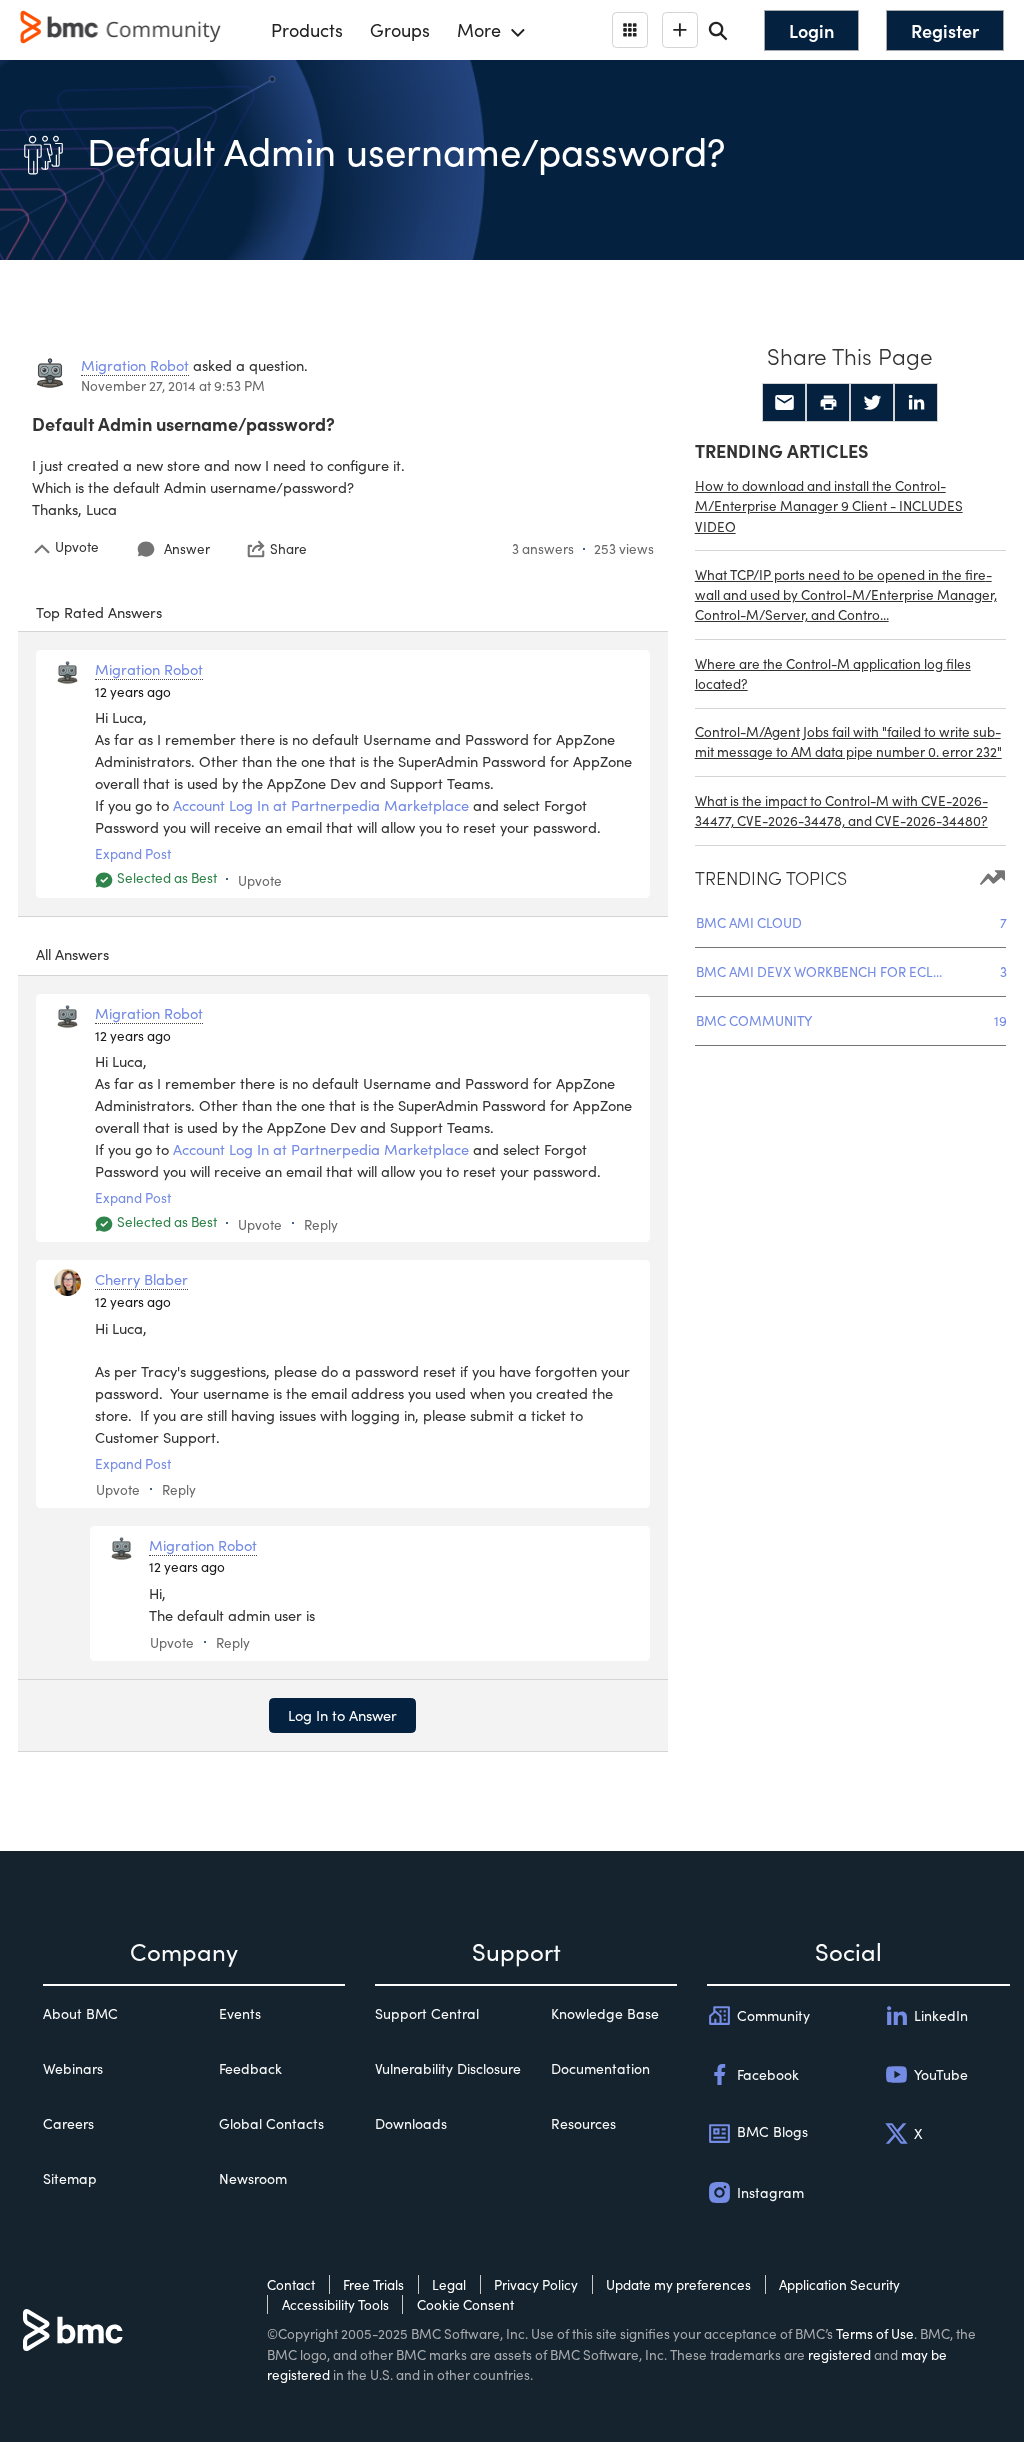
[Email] (784, 403)
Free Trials (373, 2284)
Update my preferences (678, 2284)
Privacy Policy (536, 2284)
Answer (187, 548)
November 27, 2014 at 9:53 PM (173, 385)
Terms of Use (875, 2333)
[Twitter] (872, 403)
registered (839, 2354)
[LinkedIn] (916, 403)
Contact (291, 2284)
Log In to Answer (342, 1715)
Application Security (839, 2284)
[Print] (828, 403)
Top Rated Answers (99, 612)
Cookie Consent (465, 2304)
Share (288, 549)
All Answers (72, 954)
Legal (449, 2284)
